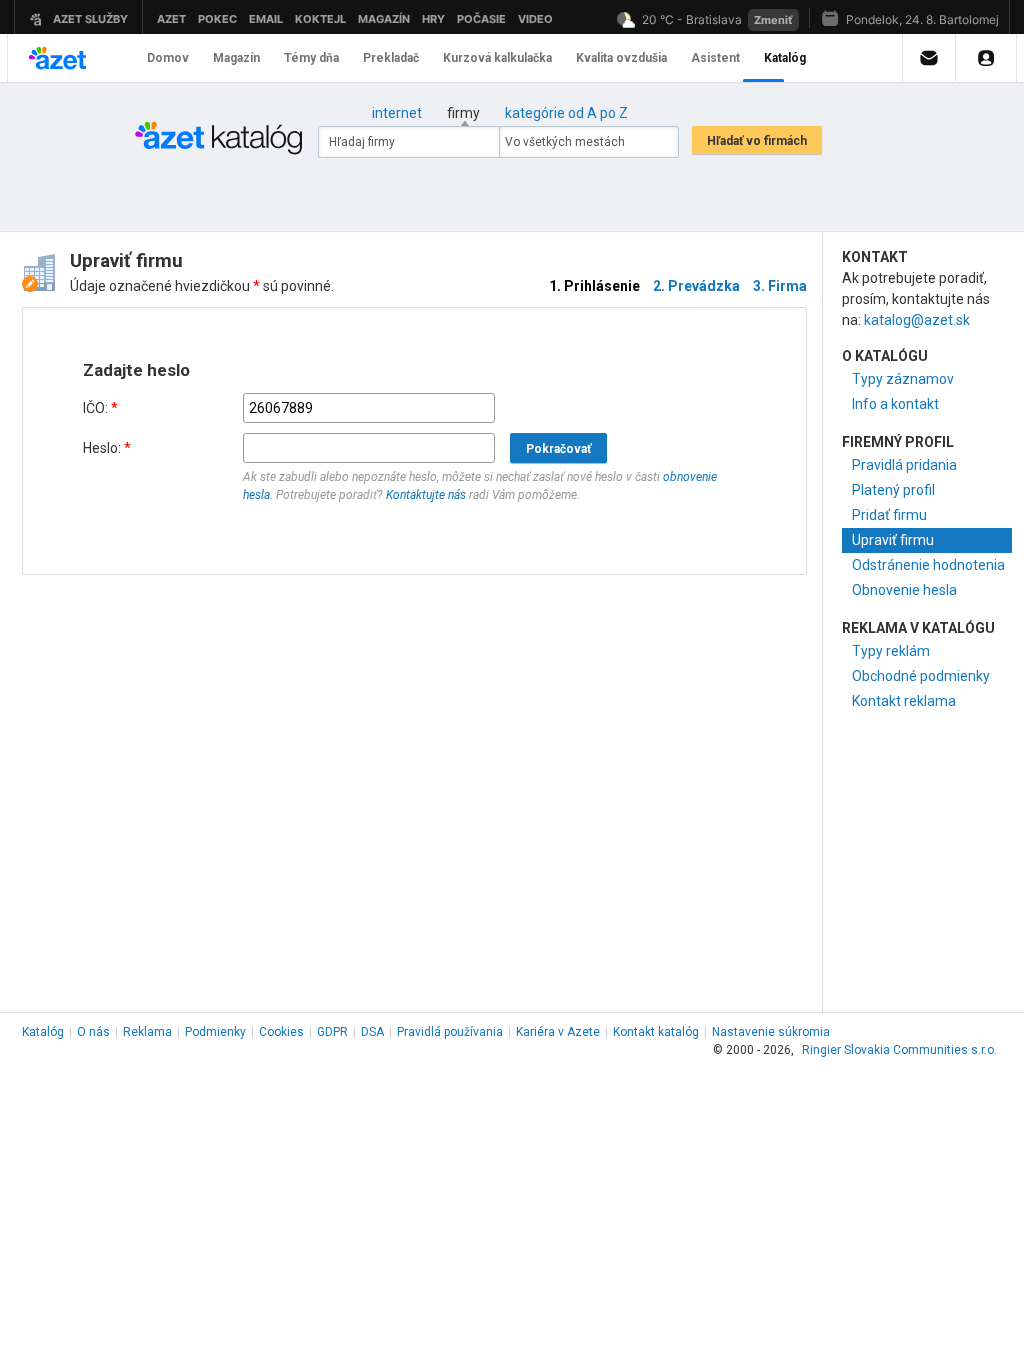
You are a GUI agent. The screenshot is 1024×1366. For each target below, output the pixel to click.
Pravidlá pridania (904, 465)
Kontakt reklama (904, 701)
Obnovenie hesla (904, 590)
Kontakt (656, 1032)
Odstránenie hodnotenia (928, 565)
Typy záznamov (903, 379)
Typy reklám (891, 651)
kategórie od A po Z (566, 113)
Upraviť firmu (893, 540)
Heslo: (107, 448)
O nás (93, 1032)
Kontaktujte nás (426, 495)
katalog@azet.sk (917, 320)
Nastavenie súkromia (771, 1032)
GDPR (332, 1032)
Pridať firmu (889, 515)
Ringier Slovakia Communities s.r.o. (899, 1050)
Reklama (147, 1032)
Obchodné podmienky (921, 676)
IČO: (100, 408)
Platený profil (893, 490)
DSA (372, 1032)
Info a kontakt (895, 404)
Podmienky (215, 1032)
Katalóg (43, 1032)
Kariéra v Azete (558, 1032)
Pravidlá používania (450, 1032)
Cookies (281, 1032)
